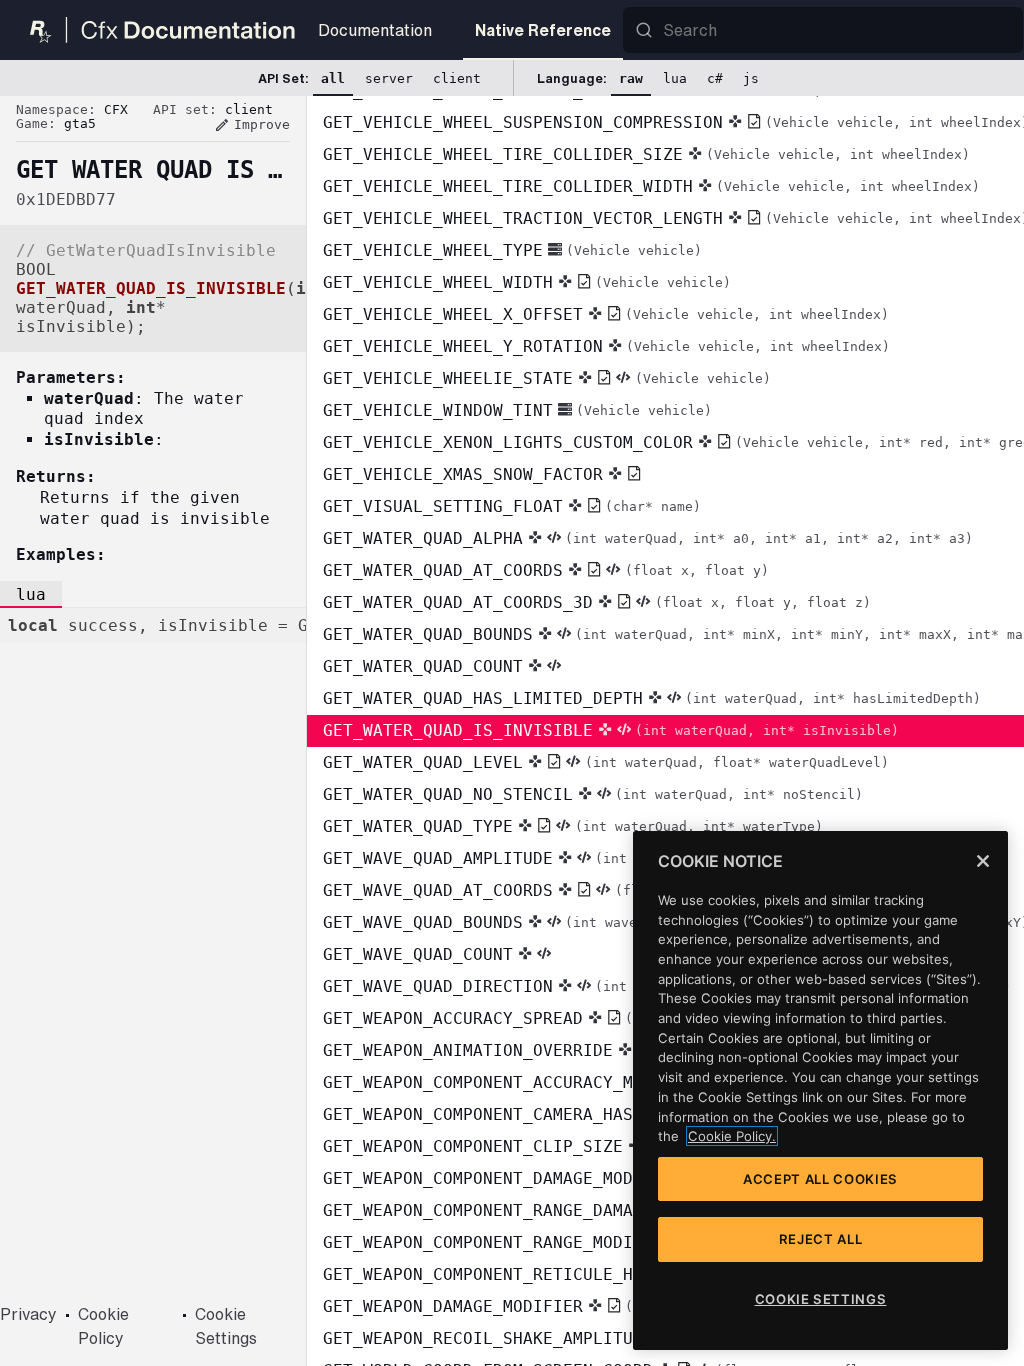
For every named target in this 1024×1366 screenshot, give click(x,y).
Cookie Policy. (732, 1136)
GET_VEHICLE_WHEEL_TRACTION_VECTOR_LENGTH (673, 218)
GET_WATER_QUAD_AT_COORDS (546, 570)
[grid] (665, 731)
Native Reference (543, 30)
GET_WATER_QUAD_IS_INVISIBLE (611, 730)
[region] (820, 1090)
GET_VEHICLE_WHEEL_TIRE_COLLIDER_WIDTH (651, 186)
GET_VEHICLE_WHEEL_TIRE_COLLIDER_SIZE (646, 154)
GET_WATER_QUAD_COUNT (423, 666)
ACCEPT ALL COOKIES (820, 1179)
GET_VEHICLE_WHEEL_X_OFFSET (606, 314)
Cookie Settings (226, 1326)
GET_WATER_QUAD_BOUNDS (673, 634)
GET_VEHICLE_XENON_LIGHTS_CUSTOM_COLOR (673, 442)
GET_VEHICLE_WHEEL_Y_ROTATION (606, 346)
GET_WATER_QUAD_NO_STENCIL (593, 794)
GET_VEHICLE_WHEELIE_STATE (547, 378)
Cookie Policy (103, 1326)
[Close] (983, 861)
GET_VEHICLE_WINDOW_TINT (517, 410)
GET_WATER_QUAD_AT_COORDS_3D (597, 602)
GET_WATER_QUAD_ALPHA (648, 538)
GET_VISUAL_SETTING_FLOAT (512, 506)
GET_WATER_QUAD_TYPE (573, 826)
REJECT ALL (821, 1239)
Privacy (28, 1314)
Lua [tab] (31, 594)
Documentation (375, 30)
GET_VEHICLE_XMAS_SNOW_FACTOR (463, 474)
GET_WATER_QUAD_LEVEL (606, 762)
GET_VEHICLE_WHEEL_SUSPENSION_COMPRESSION (673, 122)
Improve (252, 125)
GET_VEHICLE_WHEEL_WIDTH (527, 282)
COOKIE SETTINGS (821, 1299)
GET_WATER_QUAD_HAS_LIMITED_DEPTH (652, 698)
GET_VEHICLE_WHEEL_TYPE (512, 250)
